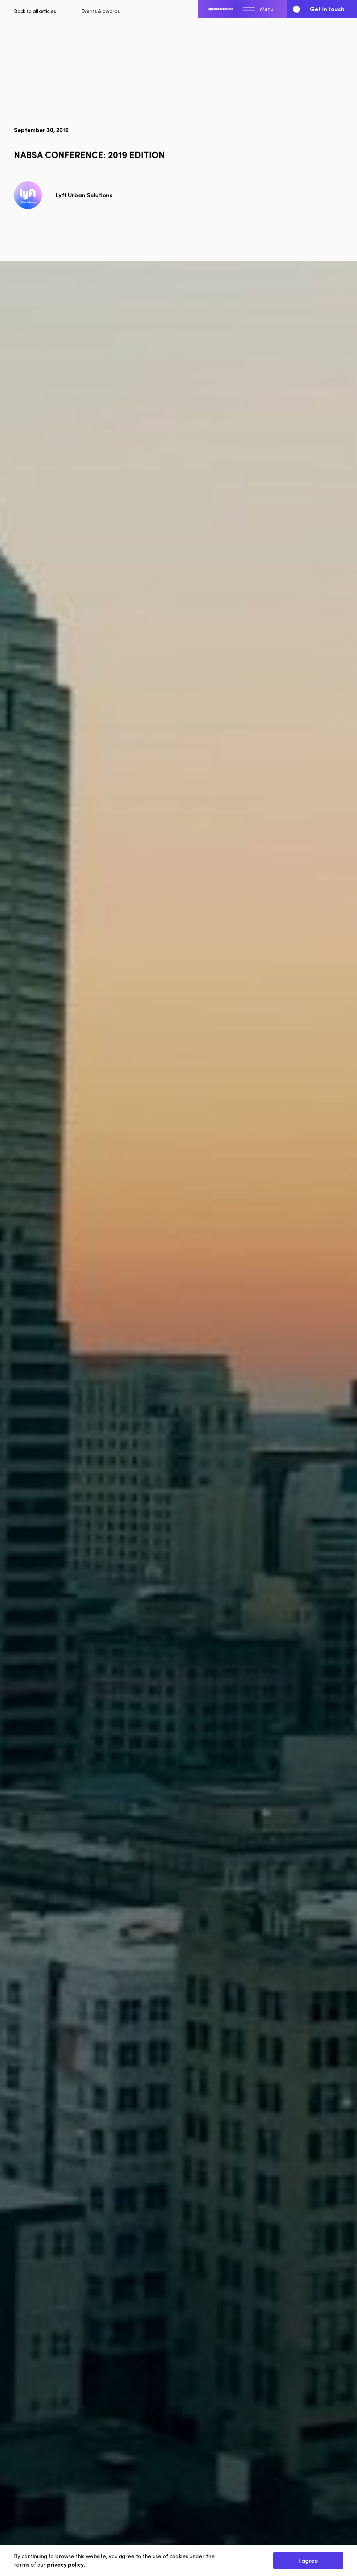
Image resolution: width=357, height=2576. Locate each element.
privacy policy (65, 2564)
